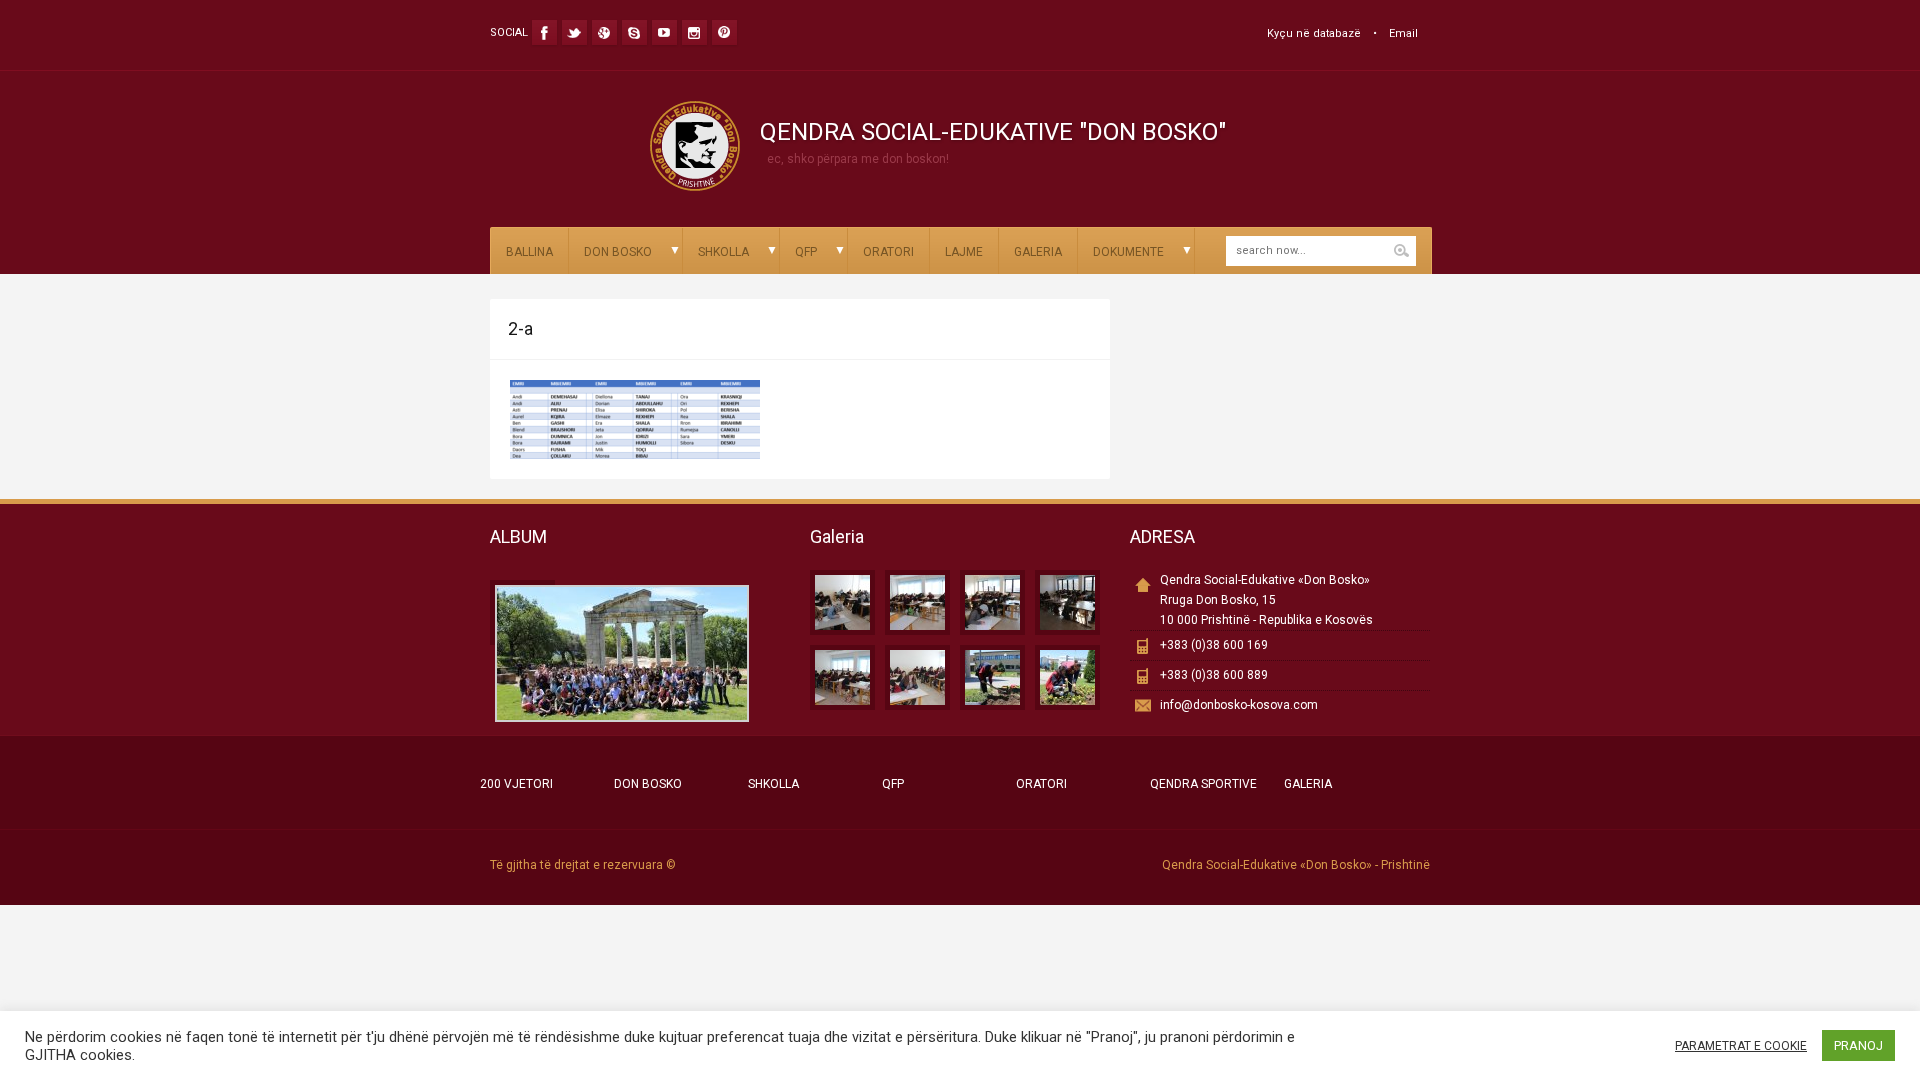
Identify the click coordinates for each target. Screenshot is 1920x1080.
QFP (806, 252)
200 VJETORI (516, 784)
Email (1403, 33)
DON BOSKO (618, 252)
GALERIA (1038, 252)
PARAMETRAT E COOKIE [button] (1741, 1046)
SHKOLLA (723, 252)
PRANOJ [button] (1858, 1045)
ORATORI (888, 252)
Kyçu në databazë (1314, 33)
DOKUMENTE (1128, 252)
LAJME (964, 252)
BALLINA (529, 252)
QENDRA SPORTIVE (1203, 784)
